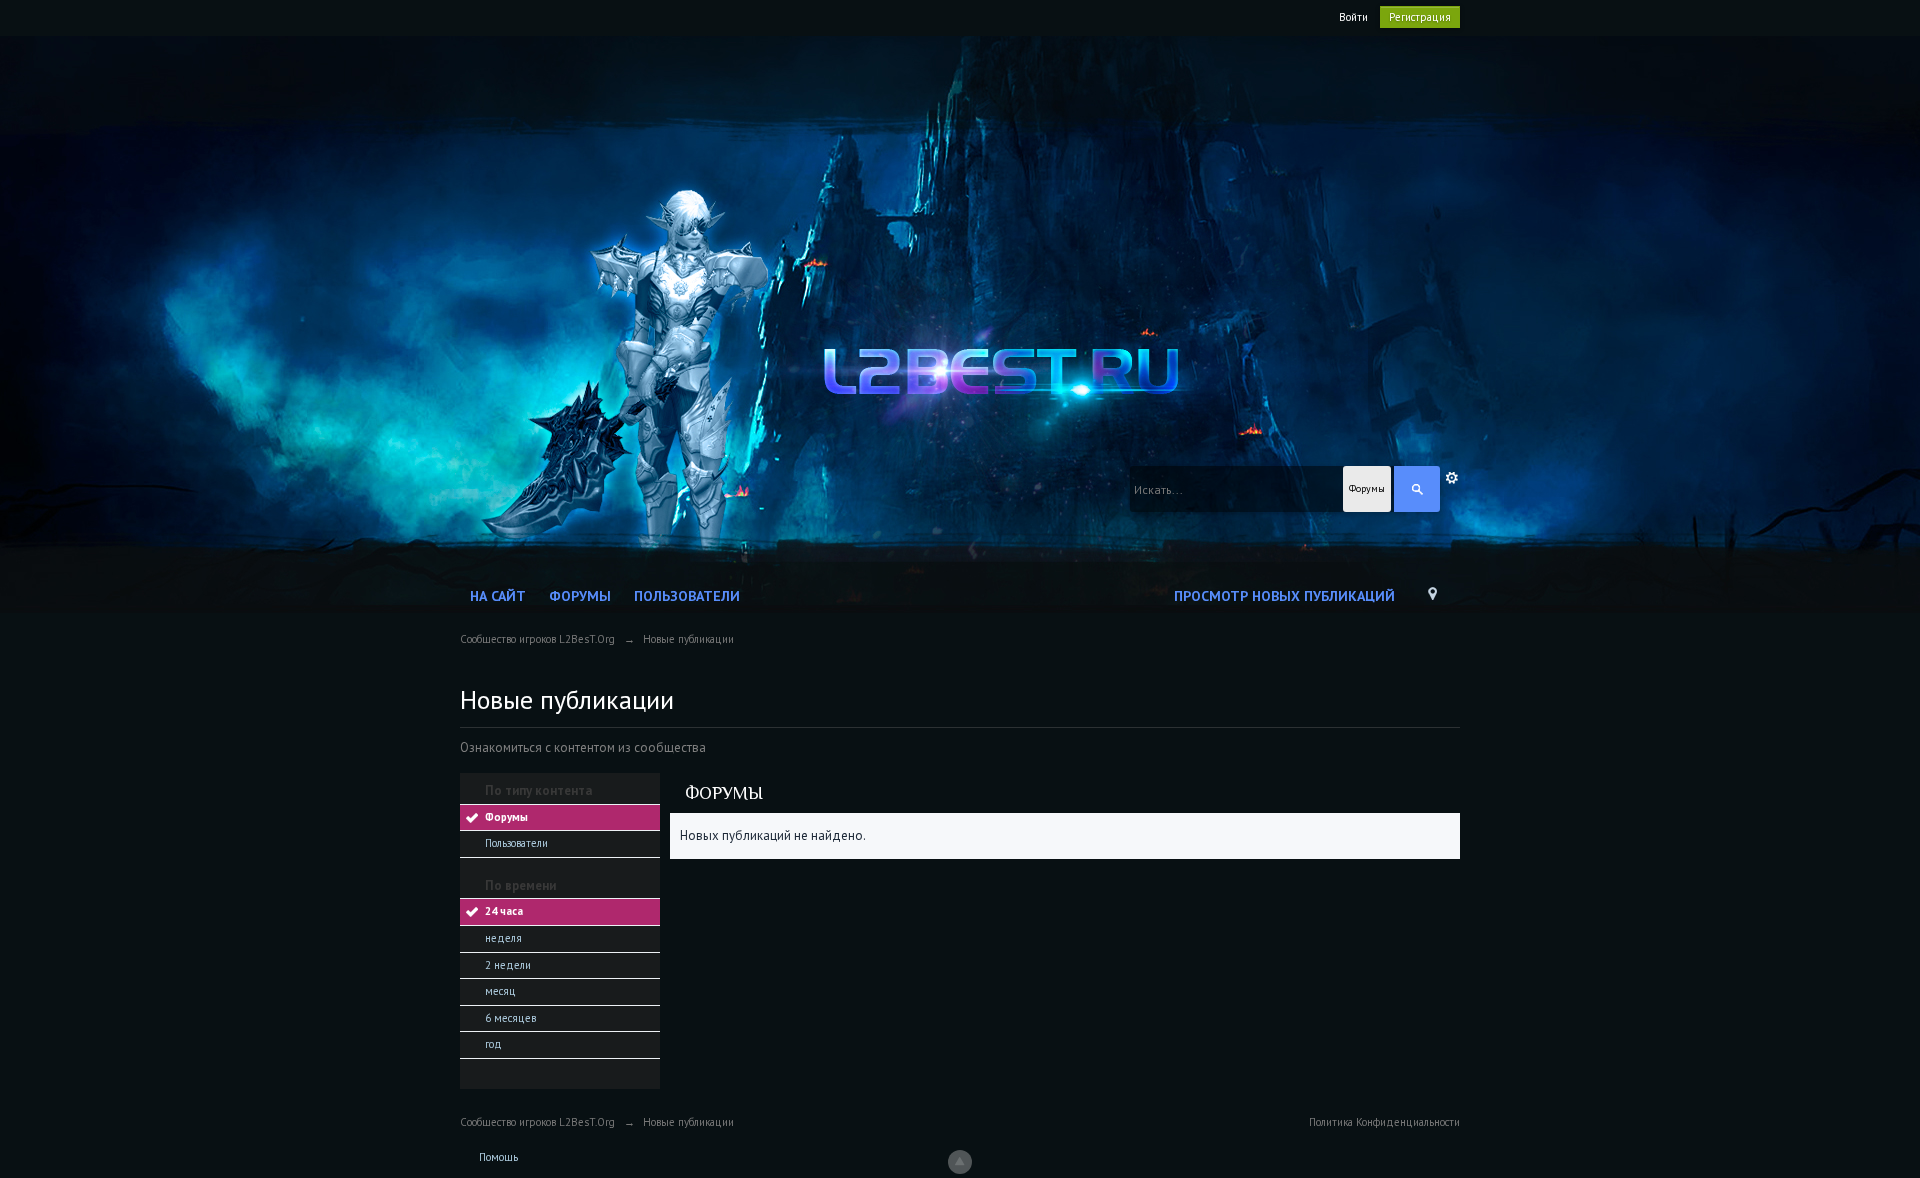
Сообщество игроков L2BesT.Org (537, 1122)
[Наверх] (960, 1162)
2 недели (508, 965)
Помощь (498, 1157)
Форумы (580, 596)
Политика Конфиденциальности (1384, 1122)
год (493, 1044)
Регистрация (1420, 17)
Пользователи (687, 596)
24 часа (504, 911)
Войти (1353, 17)
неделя (503, 938)
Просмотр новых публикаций (1284, 596)
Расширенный (1452, 478)
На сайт (498, 596)
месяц (500, 991)
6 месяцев (510, 1018)
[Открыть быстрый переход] (1432, 598)
